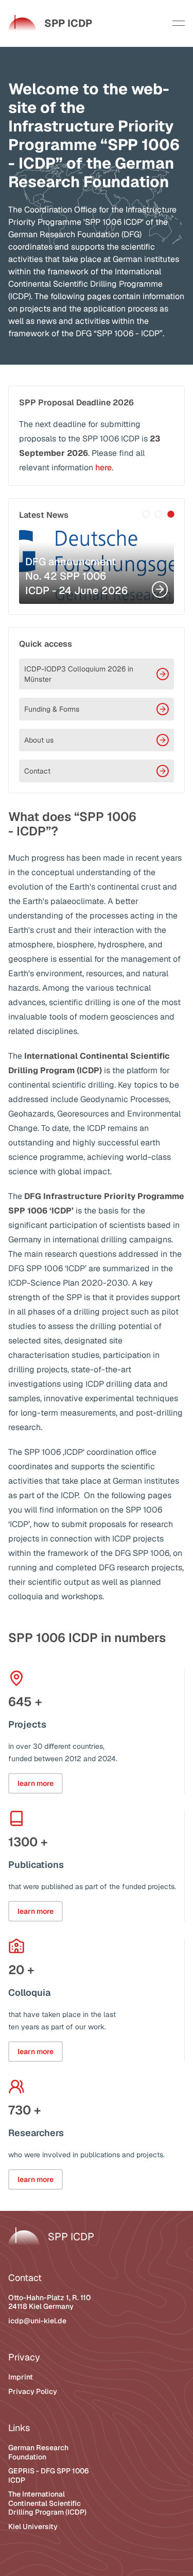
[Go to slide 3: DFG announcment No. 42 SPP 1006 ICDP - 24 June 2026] (171, 514)
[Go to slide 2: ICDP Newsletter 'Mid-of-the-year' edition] (159, 514)
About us (39, 740)
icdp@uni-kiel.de (37, 2321)
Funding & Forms (52, 709)
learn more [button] (36, 1783)
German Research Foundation (38, 2452)
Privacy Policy (33, 2391)
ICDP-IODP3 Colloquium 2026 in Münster (79, 674)
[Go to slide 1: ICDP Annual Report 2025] (146, 514)
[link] (50, 23)
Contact (37, 771)
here (103, 467)
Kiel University (33, 2526)
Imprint (21, 2377)
